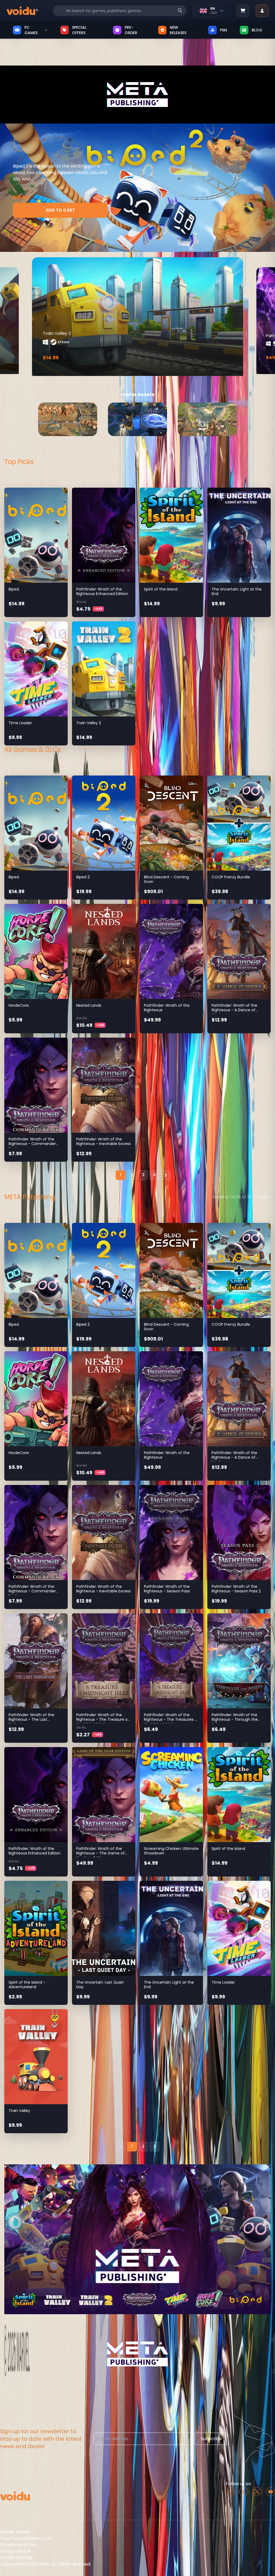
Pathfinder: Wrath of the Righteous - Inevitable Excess (104, 1142)
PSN (223, 30)
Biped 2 (83, 877)
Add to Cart (60, 210)
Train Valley (19, 2111)
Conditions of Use (18, 2545)
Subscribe (211, 2439)
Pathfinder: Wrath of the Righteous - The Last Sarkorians (31, 1720)
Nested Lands (89, 1005)
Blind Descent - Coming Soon (166, 879)
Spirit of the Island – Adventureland (27, 1985)
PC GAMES (31, 30)
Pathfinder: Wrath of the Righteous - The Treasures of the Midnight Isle (171, 1720)
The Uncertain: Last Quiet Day (100, 1985)
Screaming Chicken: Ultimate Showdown (171, 1851)
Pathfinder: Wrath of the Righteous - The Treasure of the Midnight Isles (103, 1720)
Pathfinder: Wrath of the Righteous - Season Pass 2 (236, 1589)
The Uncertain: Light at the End (237, 592)
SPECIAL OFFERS (79, 30)
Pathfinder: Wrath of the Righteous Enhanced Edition (102, 592)
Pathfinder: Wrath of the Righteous (167, 1008)
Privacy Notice (15, 2551)
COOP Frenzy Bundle (231, 877)
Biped (14, 589)
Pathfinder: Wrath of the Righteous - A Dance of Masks (234, 1010)
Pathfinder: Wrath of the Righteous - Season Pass (167, 1589)
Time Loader (20, 723)
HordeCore (19, 1005)
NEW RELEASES (178, 30)
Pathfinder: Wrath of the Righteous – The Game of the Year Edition (100, 1853)
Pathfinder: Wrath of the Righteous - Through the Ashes (235, 1720)
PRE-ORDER (131, 30)
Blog (257, 30)
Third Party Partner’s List (26, 2538)
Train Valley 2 (89, 723)
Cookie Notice (15, 2532)
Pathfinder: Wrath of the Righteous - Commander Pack (32, 1144)
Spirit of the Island (161, 589)
